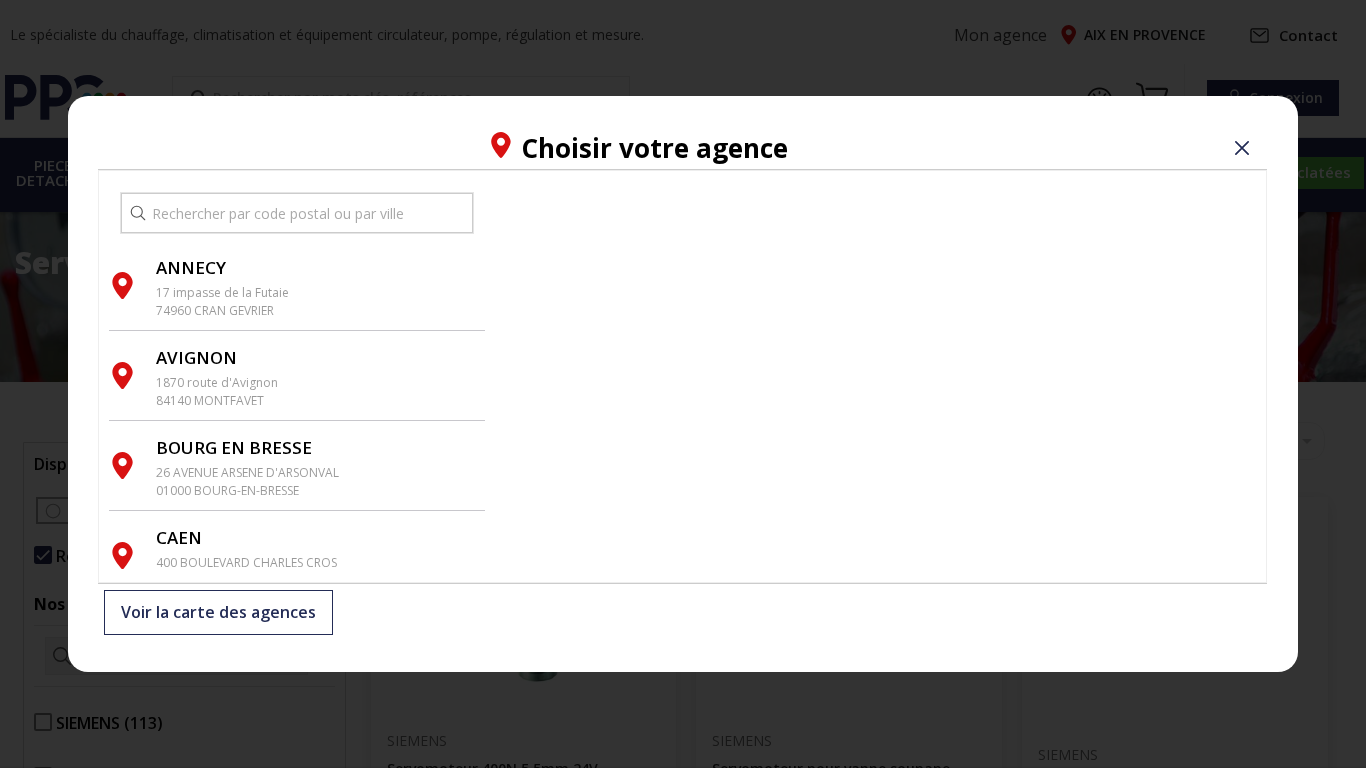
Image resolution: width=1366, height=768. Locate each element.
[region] (876, 376)
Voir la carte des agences (218, 613)
